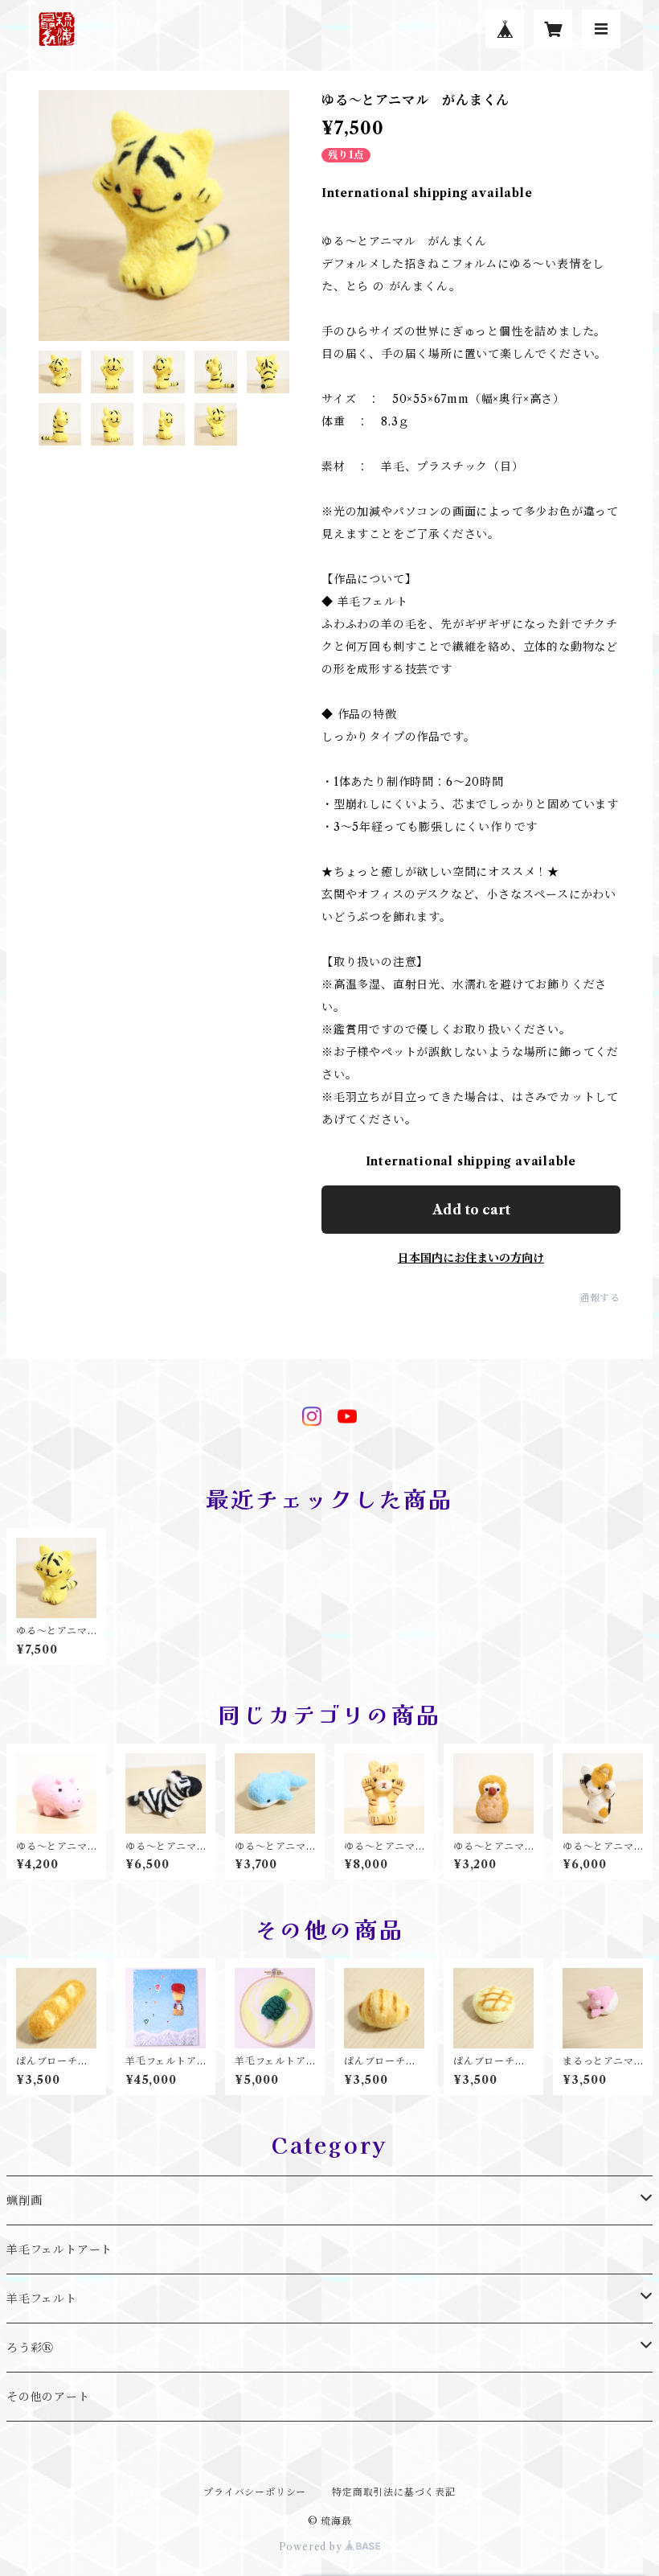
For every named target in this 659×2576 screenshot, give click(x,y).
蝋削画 (24, 2200)
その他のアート (48, 2397)
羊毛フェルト (42, 2299)
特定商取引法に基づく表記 (394, 2492)
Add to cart (471, 1210)
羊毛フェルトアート (59, 2249)
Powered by (312, 2547)
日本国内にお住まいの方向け (471, 1258)
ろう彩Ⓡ (30, 2348)
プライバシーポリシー (255, 2492)
